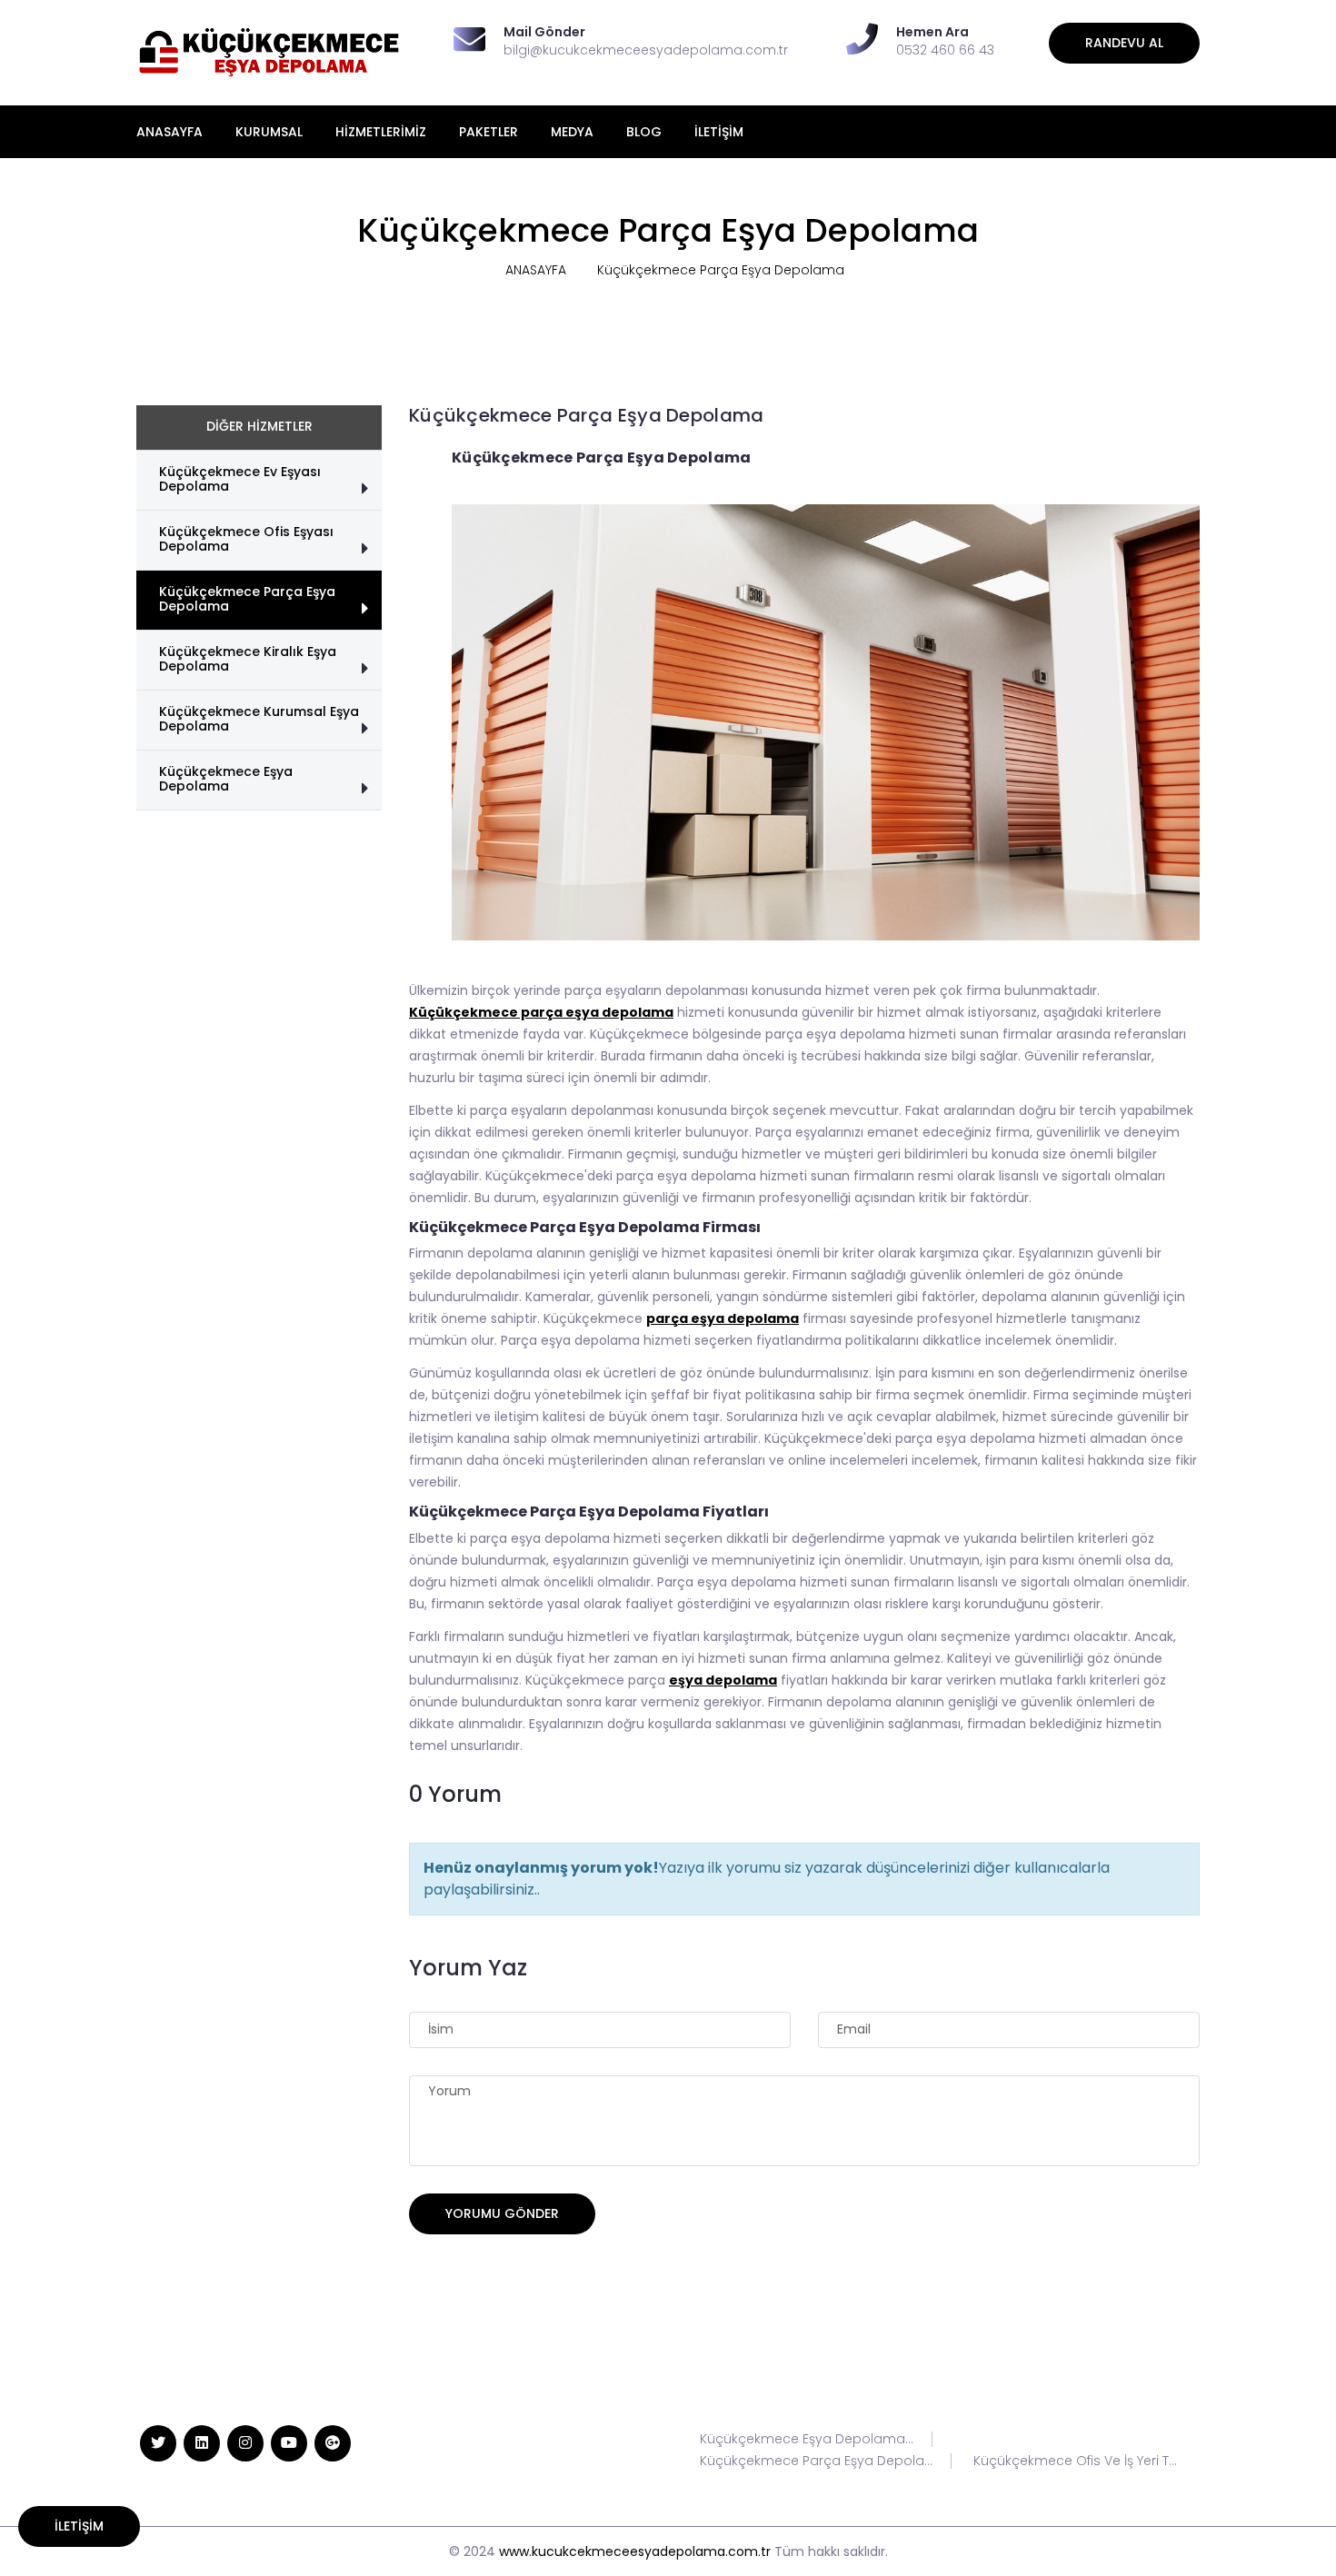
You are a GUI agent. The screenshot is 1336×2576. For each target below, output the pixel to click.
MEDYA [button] (572, 132)
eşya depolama (723, 1680)
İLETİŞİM (719, 132)
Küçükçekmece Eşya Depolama (226, 779)
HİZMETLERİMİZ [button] (381, 132)
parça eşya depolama (723, 1318)
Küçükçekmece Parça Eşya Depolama (247, 599)
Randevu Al (1124, 43)
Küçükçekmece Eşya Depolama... (807, 2439)
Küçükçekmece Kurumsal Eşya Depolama (259, 719)
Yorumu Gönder (502, 2213)
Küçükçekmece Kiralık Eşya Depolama (248, 659)
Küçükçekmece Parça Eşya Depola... (816, 2461)
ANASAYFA (169, 132)
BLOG (644, 132)
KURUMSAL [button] (269, 132)
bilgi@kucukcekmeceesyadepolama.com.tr (646, 50)
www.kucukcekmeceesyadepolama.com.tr (635, 2551)
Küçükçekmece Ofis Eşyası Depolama (246, 539)
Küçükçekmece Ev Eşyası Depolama (240, 479)
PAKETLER (489, 132)
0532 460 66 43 (945, 50)
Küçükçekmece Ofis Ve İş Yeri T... (1075, 2461)
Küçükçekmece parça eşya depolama (541, 1012)
